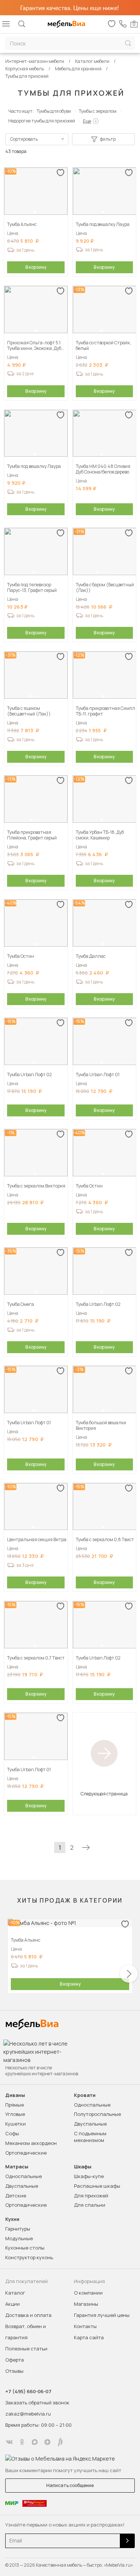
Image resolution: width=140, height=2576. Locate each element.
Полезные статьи (26, 2349)
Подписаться (127, 2541)
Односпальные (92, 2105)
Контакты (85, 2326)
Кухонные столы (25, 2248)
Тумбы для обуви (54, 111)
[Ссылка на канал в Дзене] (47, 2442)
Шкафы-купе (89, 2176)
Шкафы (83, 2167)
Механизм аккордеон (31, 2143)
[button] (35, 212)
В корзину (36, 267)
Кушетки (15, 2124)
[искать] (128, 43)
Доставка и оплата (28, 2315)
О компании (88, 2293)
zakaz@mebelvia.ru (28, 2414)
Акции (13, 2304)
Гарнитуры (18, 2229)
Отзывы (14, 2371)
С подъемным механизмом (90, 2137)
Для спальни (90, 2205)
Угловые (15, 2114)
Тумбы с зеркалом (98, 111)
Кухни (12, 2219)
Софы (12, 2133)
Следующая (86, 1847)
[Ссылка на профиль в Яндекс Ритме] (60, 2442)
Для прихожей (91, 2196)
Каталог (15, 2293)
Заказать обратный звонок (37, 2403)
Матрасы (17, 2167)
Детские (16, 2196)
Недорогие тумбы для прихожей (42, 121)
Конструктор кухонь (29, 2257)
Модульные (19, 2238)
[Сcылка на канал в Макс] (35, 2442)
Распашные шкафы (97, 2186)
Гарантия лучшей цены (102, 2315)
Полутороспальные (97, 2114)
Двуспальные (90, 2124)
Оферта (15, 2360)
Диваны (15, 2095)
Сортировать (24, 139)
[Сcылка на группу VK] (9, 2442)
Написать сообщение (70, 2485)
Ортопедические (26, 2153)
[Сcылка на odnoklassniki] (22, 2442)
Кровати (85, 2095)
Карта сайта (89, 2337)
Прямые (15, 2105)
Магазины (86, 2304)
